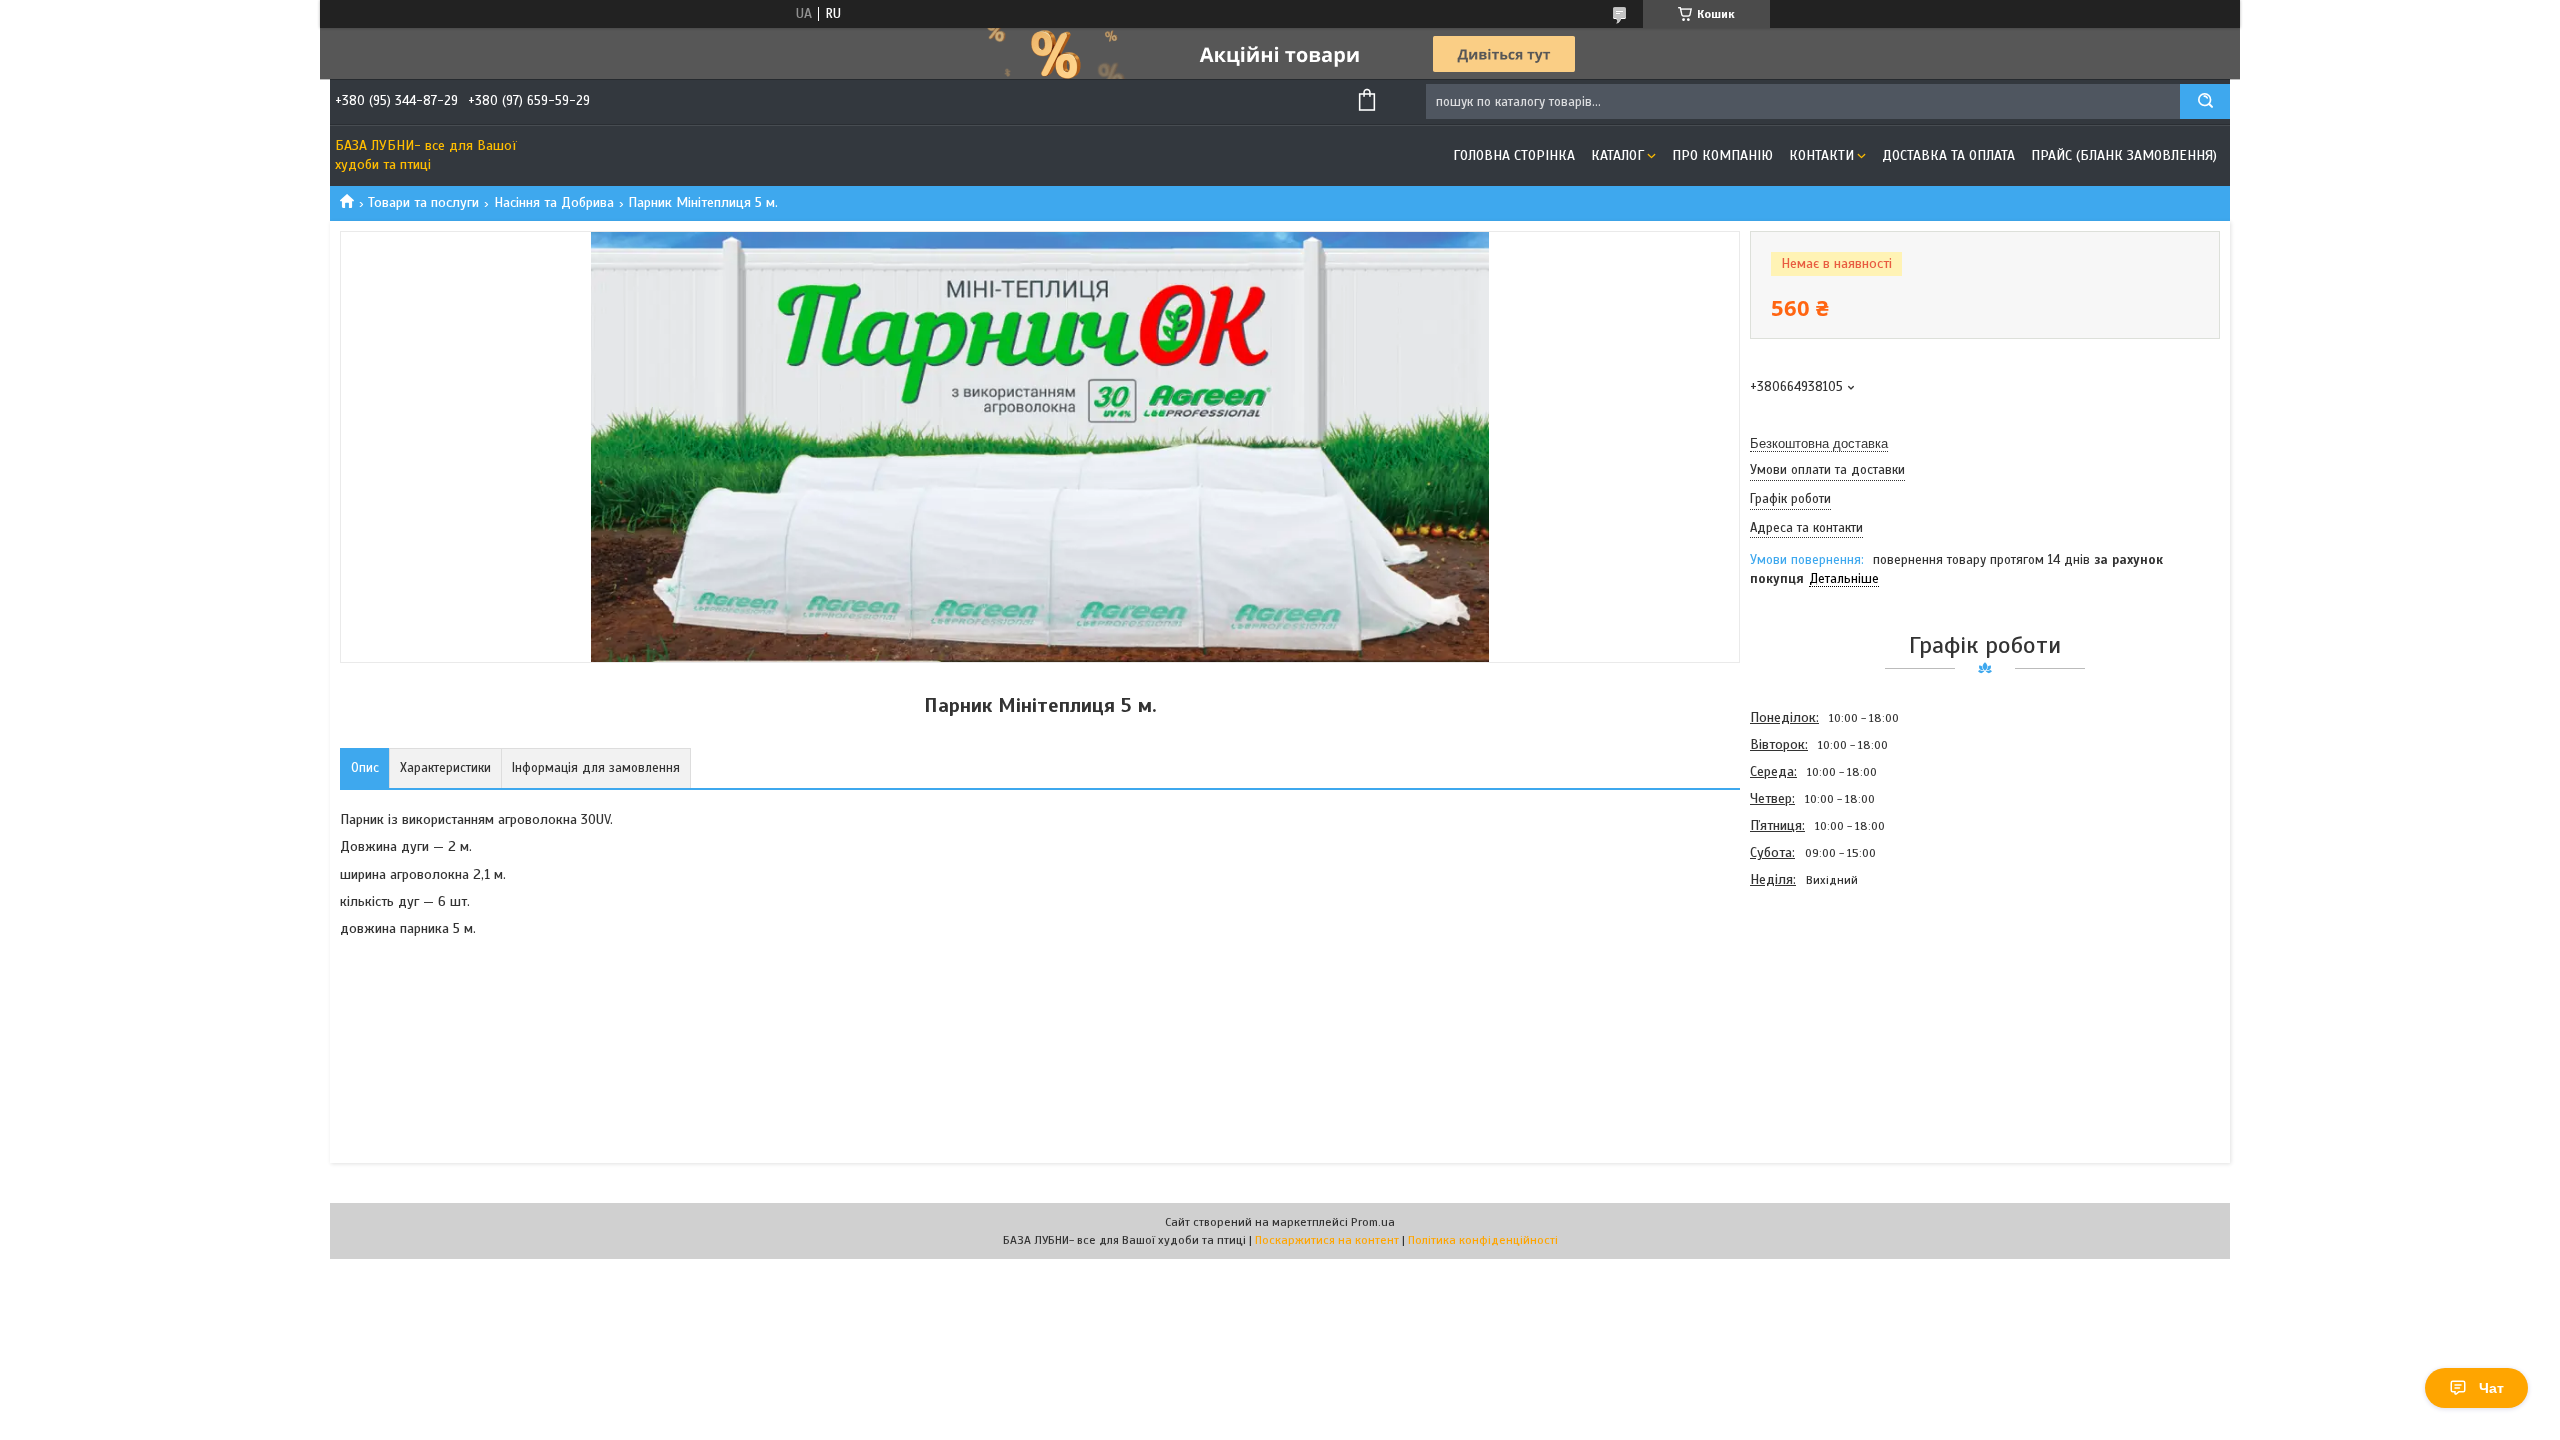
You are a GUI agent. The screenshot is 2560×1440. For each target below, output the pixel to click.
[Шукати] (2205, 101)
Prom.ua (1373, 1222)
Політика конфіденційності (1483, 1240)
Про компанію (1722, 155)
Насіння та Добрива (554, 202)
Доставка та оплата (1948, 155)
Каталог (1617, 155)
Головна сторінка (1514, 155)
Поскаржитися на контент (1327, 1240)
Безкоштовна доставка (1819, 443)
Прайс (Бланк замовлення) (2124, 155)
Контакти (1821, 155)
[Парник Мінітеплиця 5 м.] (1821, 1001)
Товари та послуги (423, 202)
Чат (2491, 1388)
